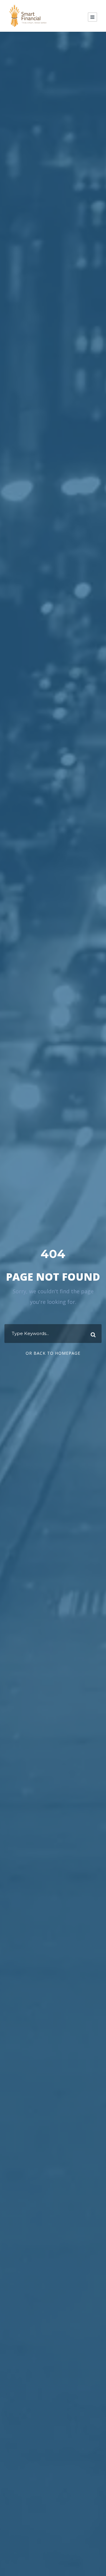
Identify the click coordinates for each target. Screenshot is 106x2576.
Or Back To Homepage (53, 1353)
